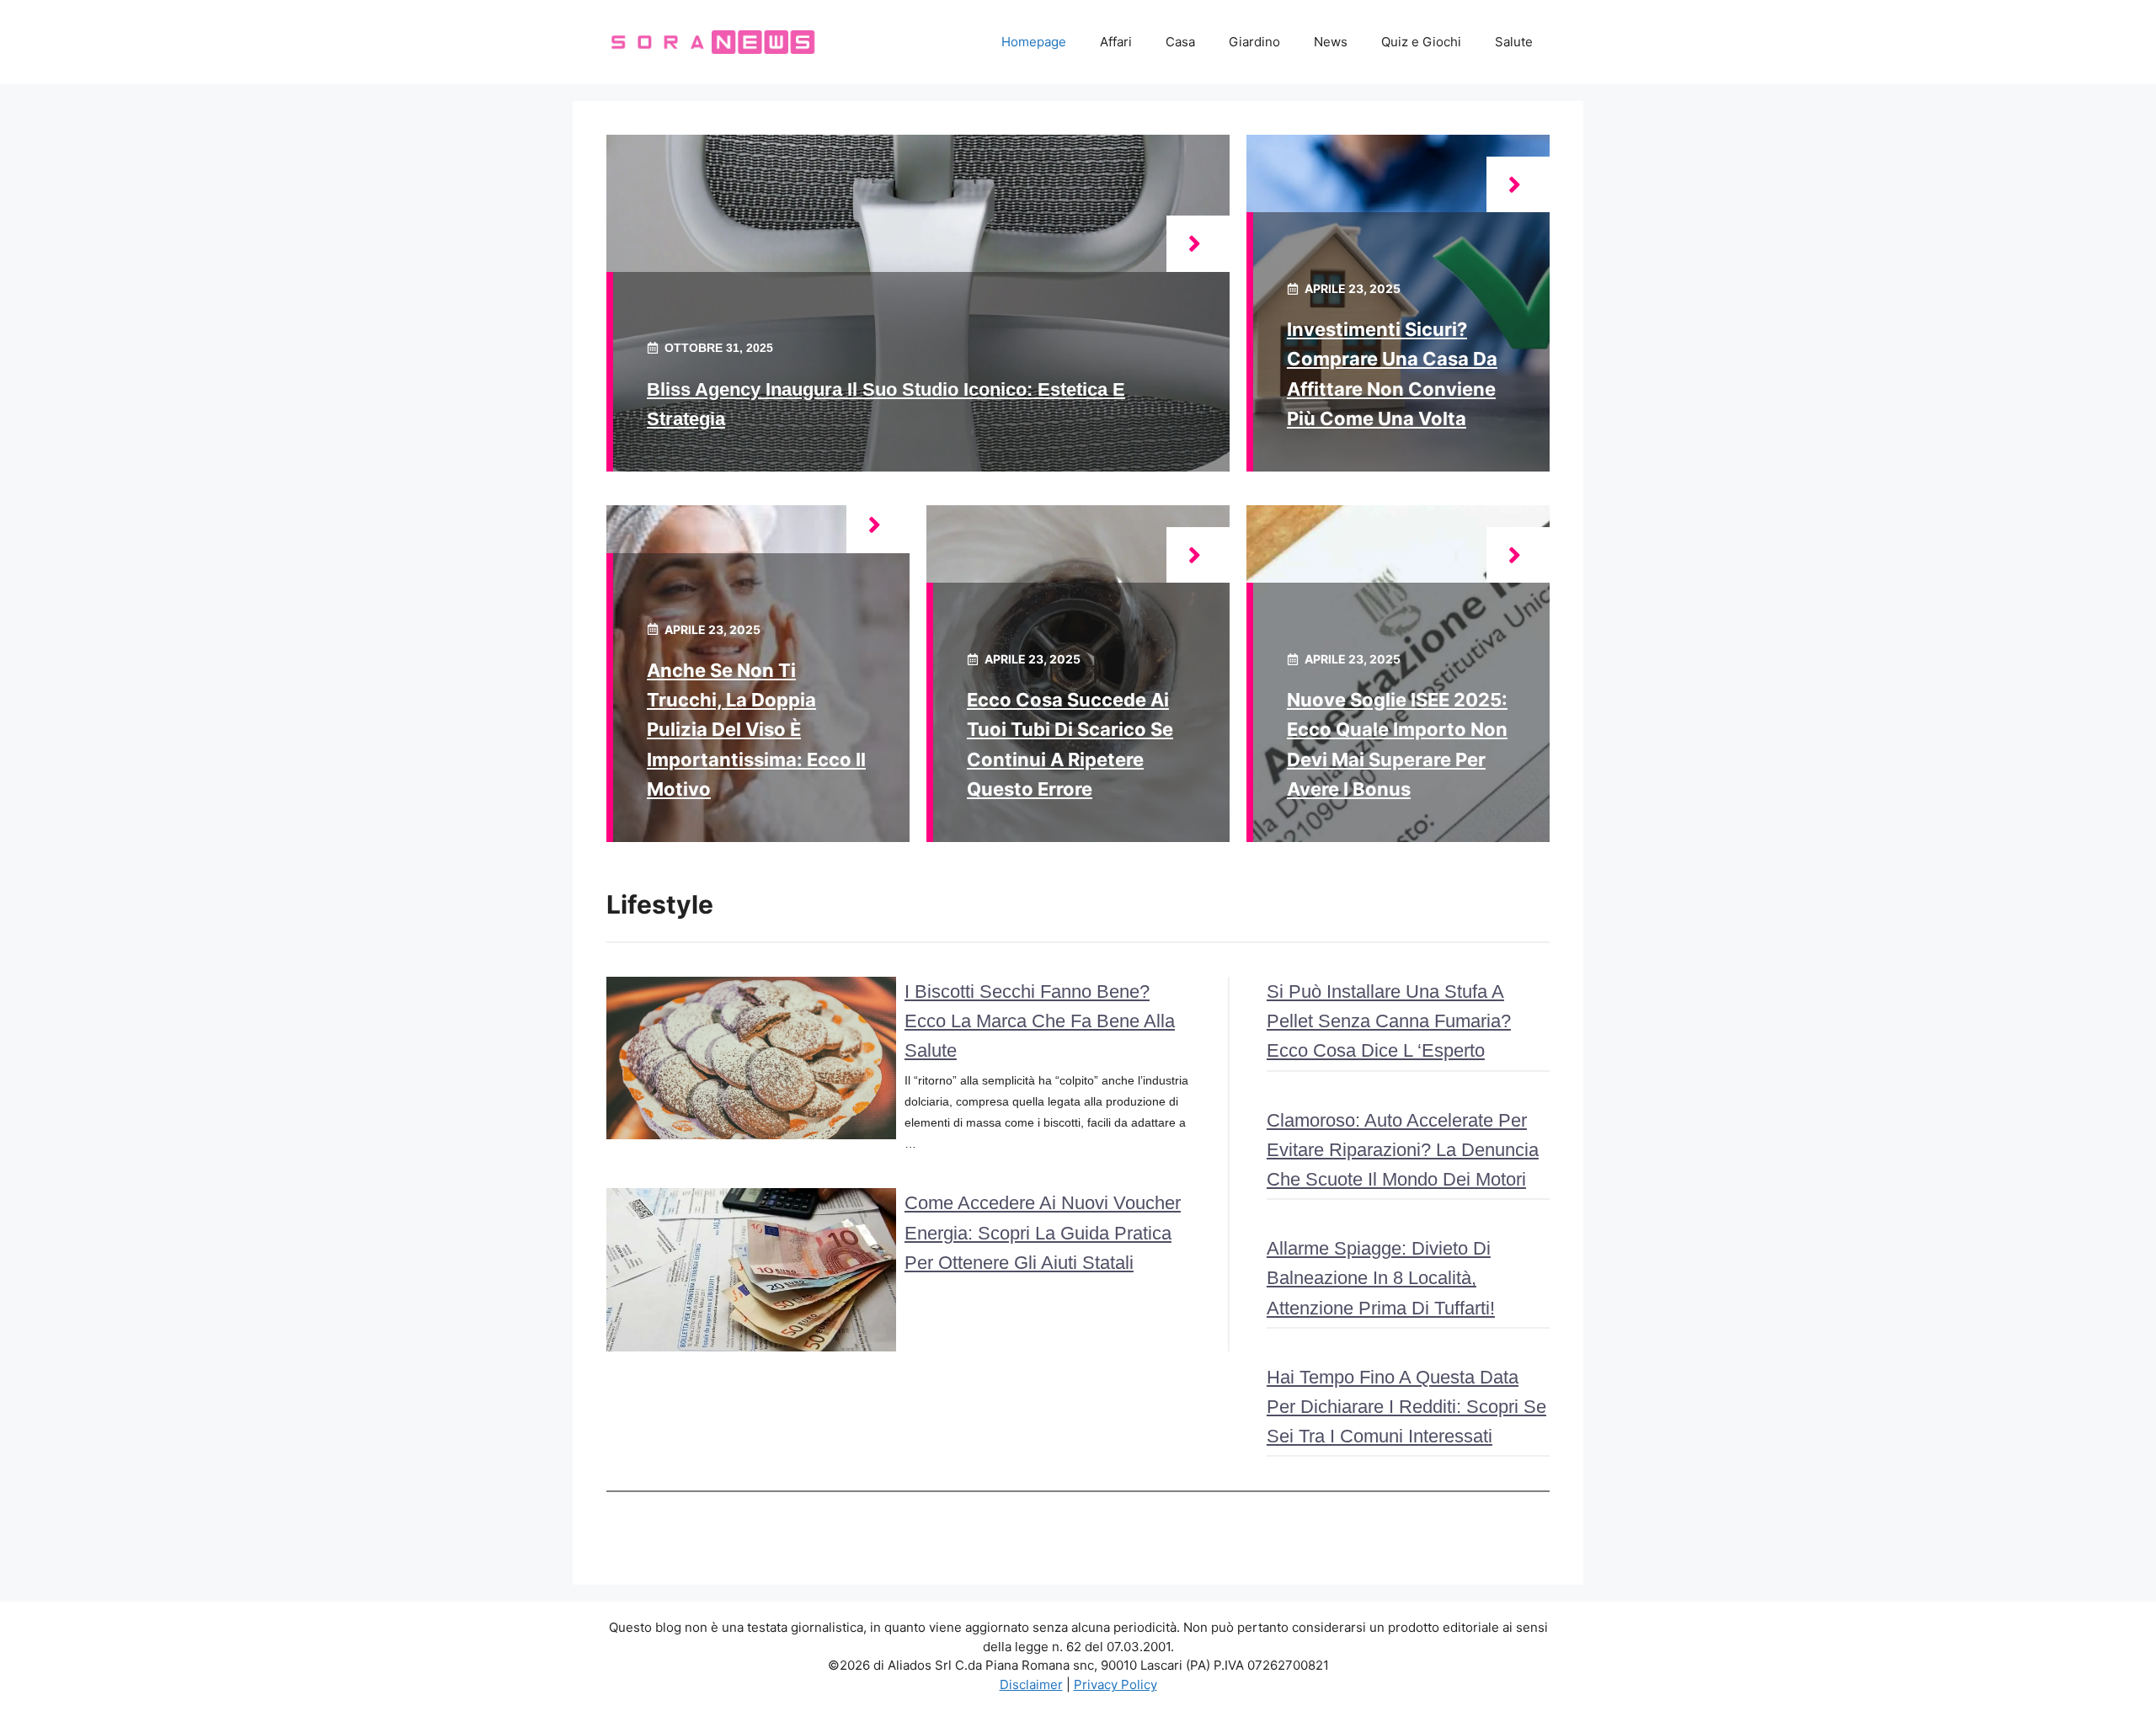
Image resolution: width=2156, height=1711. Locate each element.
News (1331, 42)
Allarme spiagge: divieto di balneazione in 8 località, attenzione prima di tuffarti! (1381, 1278)
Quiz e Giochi (1421, 42)
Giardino (1254, 42)
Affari (1116, 42)
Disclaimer (1031, 1684)
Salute (1514, 42)
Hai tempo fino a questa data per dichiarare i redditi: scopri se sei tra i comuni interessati (1406, 1407)
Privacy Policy (1115, 1684)
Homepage (1034, 42)
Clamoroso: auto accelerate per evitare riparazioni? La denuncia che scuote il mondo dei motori (1403, 1150)
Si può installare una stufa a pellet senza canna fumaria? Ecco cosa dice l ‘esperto (1389, 1021)
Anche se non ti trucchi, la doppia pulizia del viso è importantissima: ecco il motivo (756, 730)
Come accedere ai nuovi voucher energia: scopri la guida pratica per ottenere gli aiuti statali (1043, 1232)
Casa (1180, 42)
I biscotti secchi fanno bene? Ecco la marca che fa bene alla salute (1040, 1021)
